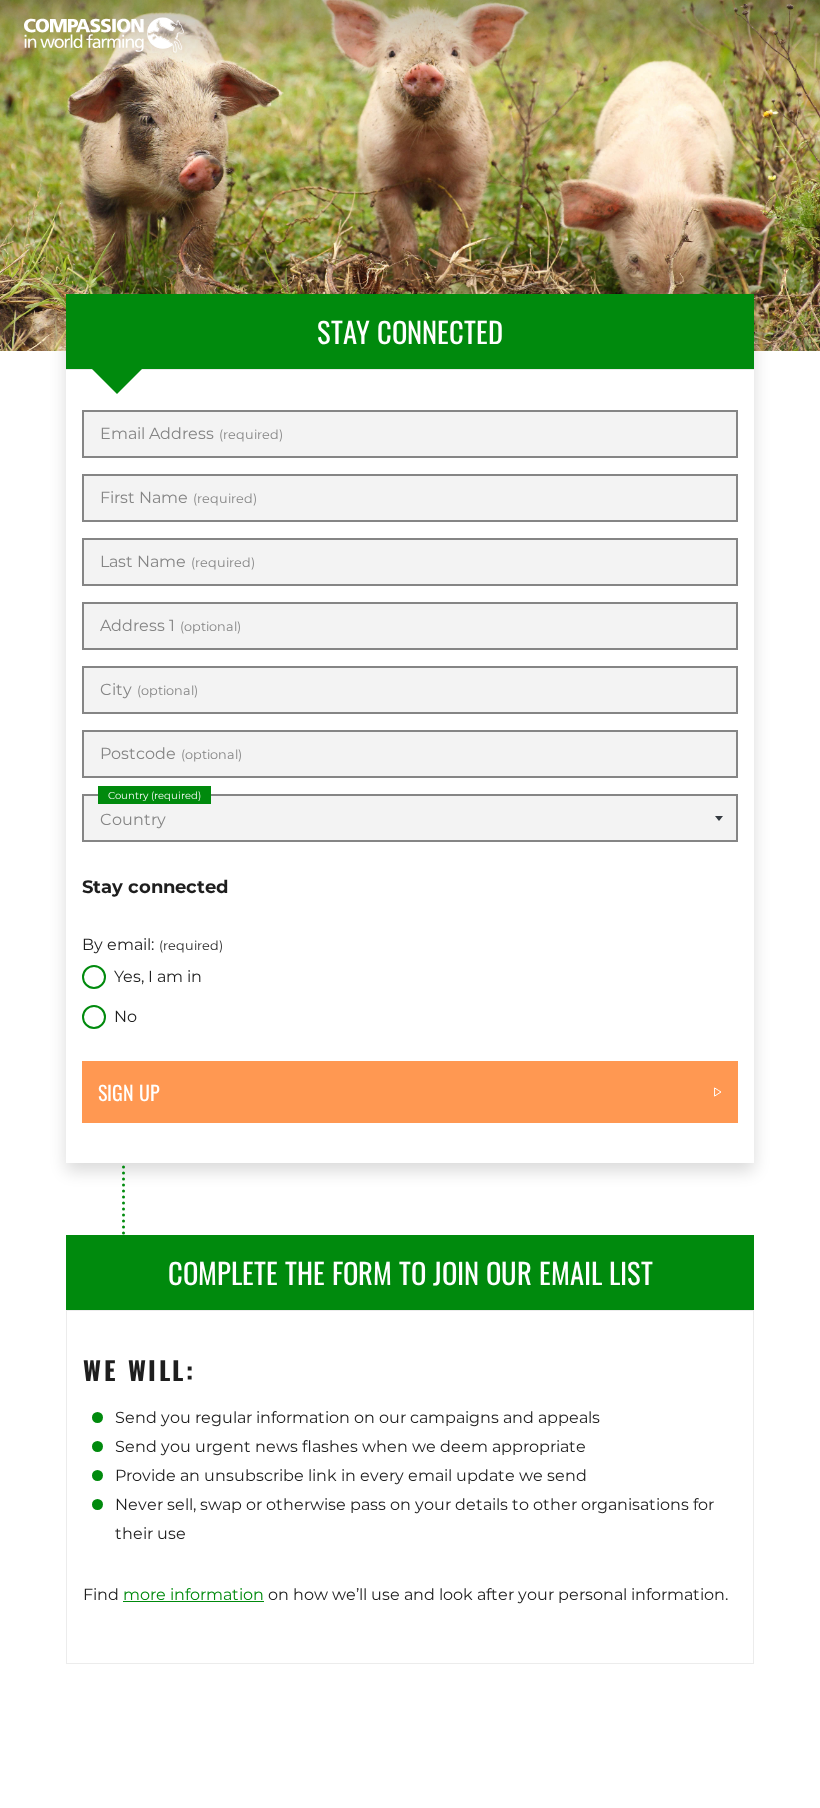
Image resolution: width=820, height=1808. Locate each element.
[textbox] (410, 820)
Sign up (129, 1092)
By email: (152, 944)
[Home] (104, 35)
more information (193, 1594)
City (149, 690)
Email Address (191, 434)
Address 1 (170, 626)
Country (154, 795)
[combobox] (410, 818)
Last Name (177, 562)
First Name (178, 498)
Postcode (171, 754)
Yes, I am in (158, 976)
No (125, 1016)
